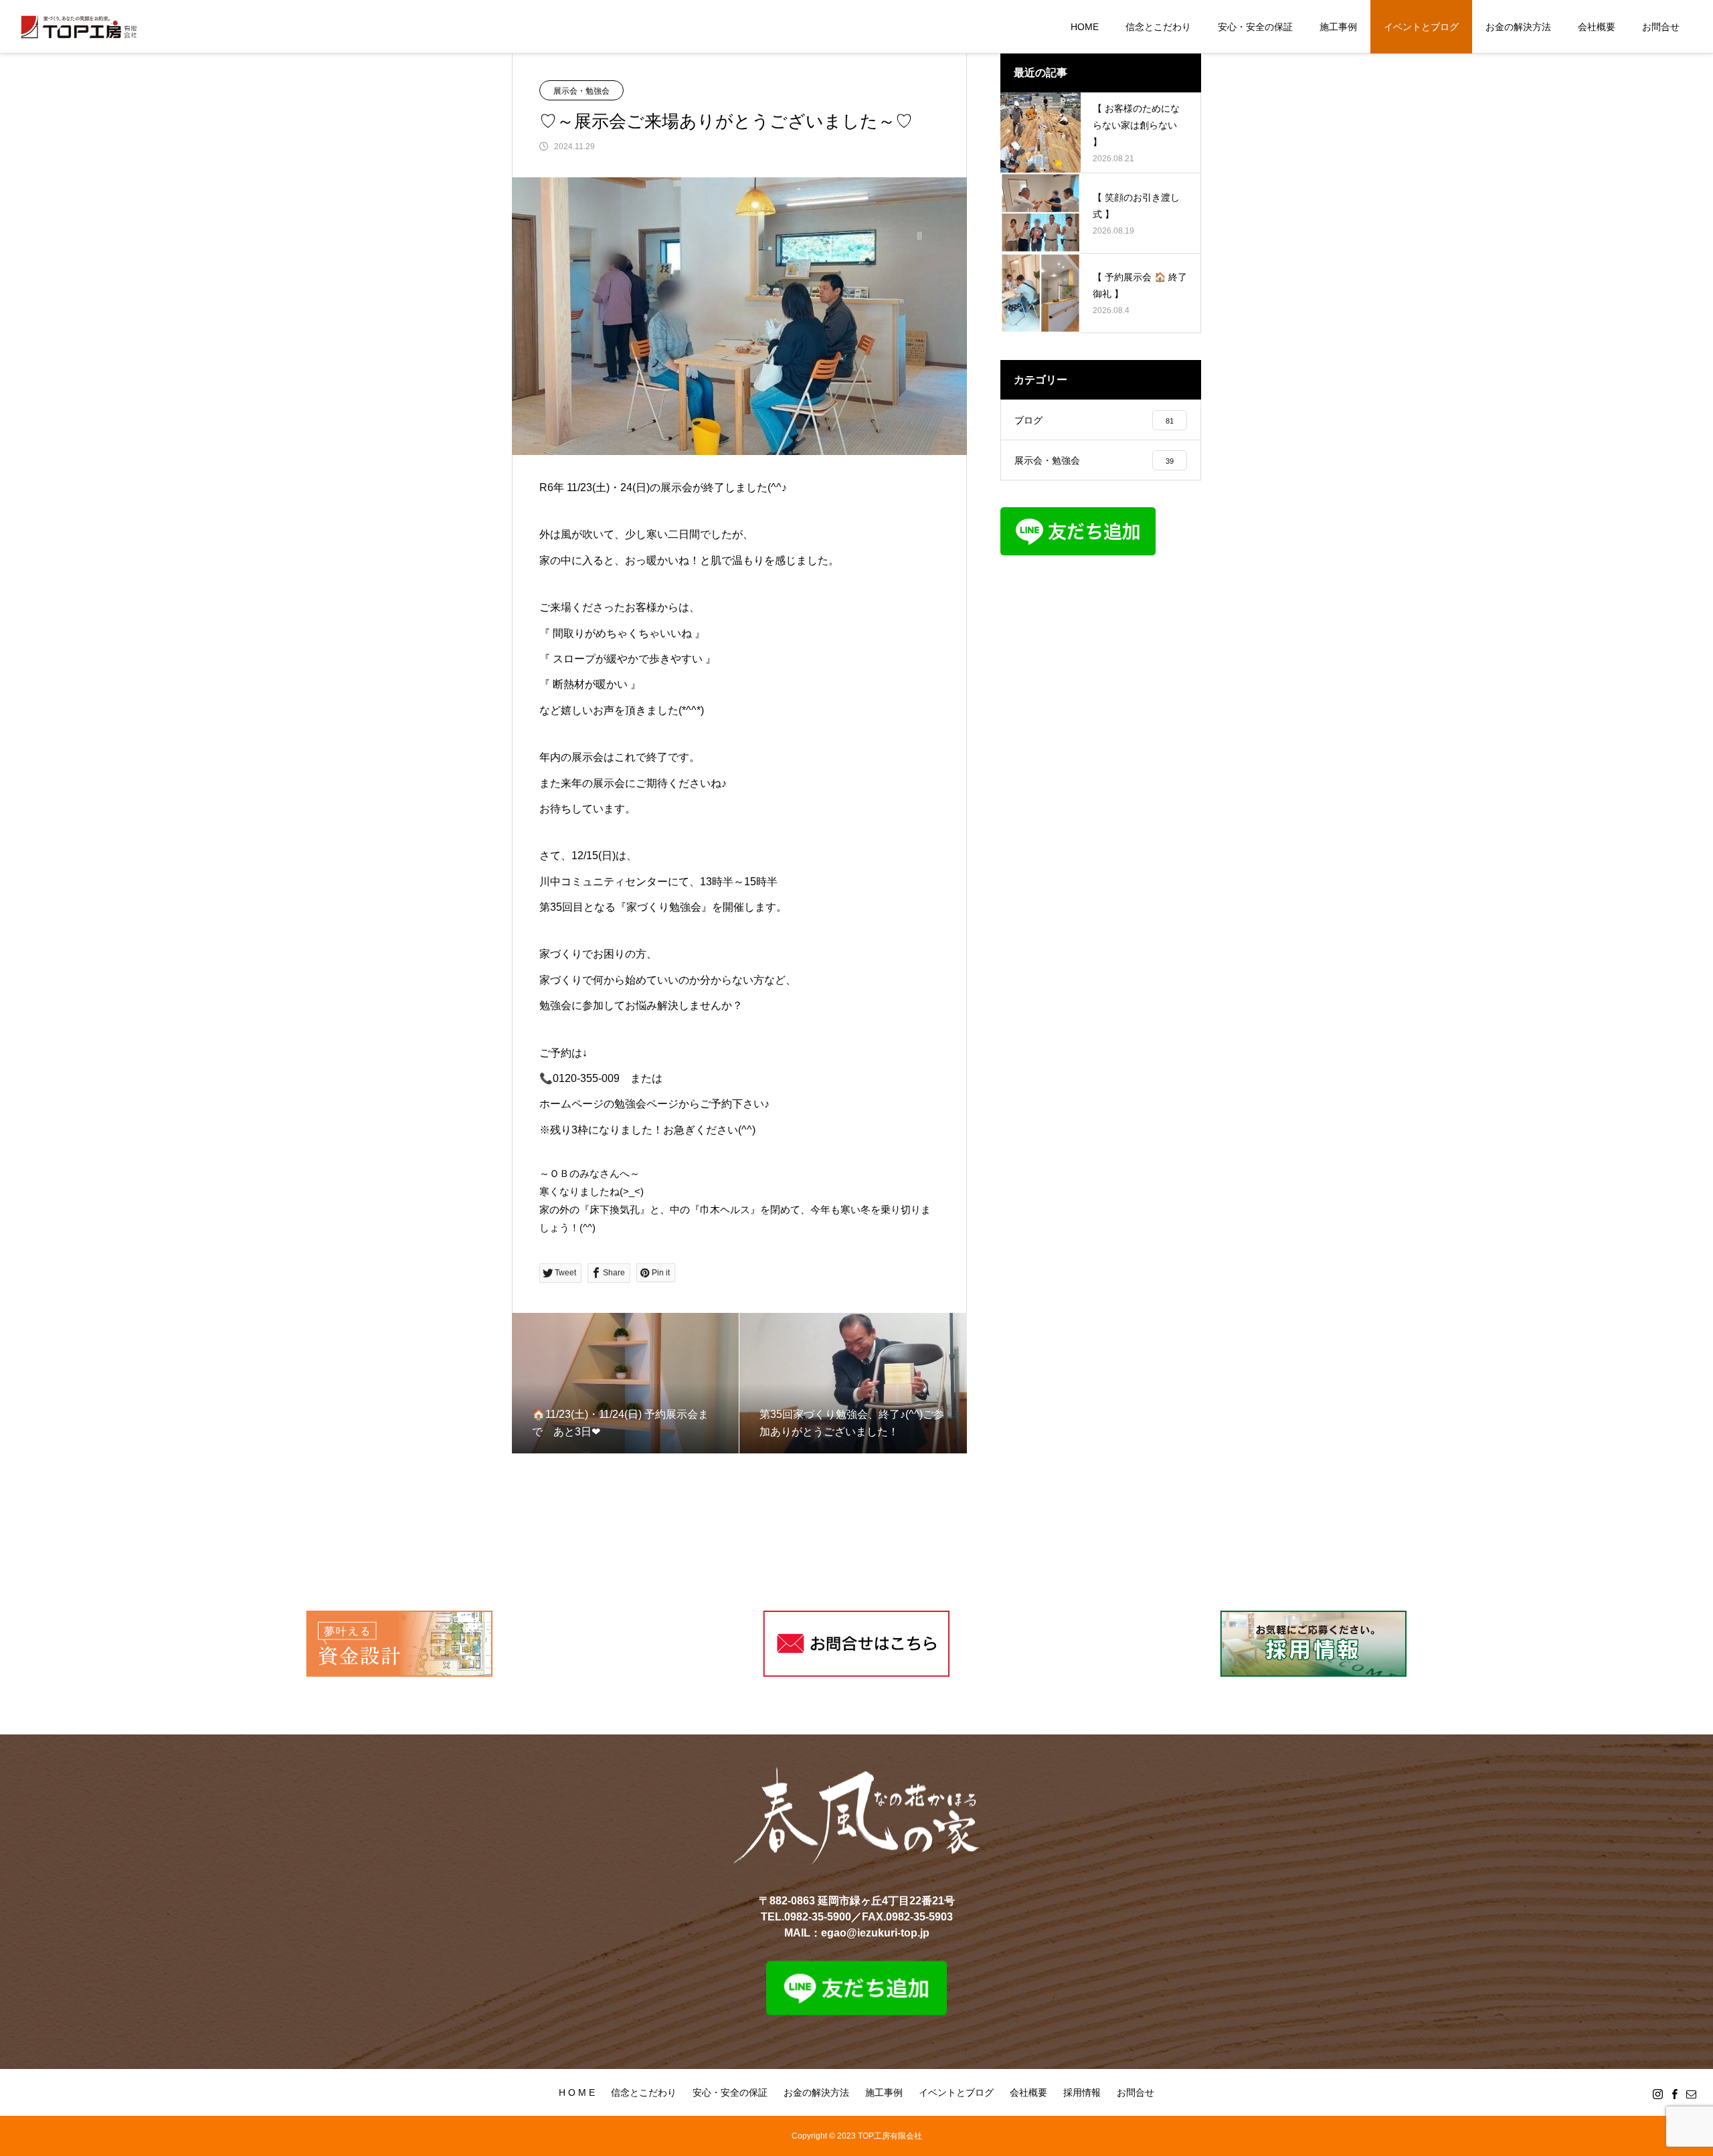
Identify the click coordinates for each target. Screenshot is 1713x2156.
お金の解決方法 (1518, 27)
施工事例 (1338, 27)
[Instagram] (1658, 2094)
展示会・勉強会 (581, 91)
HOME (1085, 27)
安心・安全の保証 (1255, 27)
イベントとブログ (1421, 27)
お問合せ (1661, 27)
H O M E (577, 2092)
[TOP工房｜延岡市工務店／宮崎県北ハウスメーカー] (79, 27)
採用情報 (1082, 2092)
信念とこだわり (1158, 27)
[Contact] (1692, 2094)
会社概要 (1597, 27)
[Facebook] (1675, 2094)
